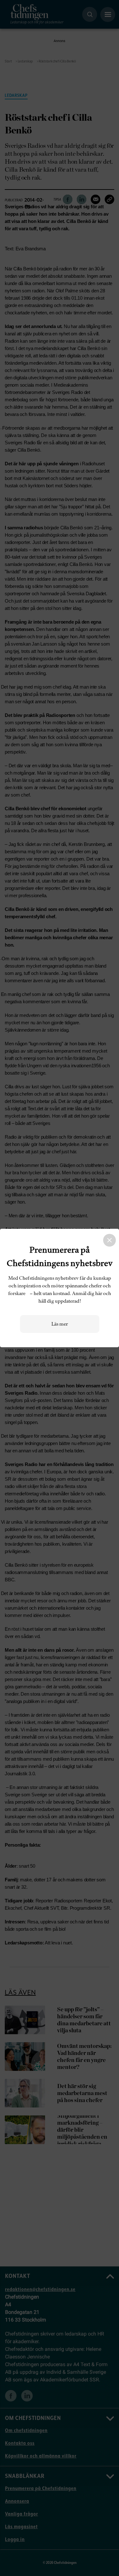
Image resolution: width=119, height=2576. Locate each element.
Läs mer (60, 1324)
